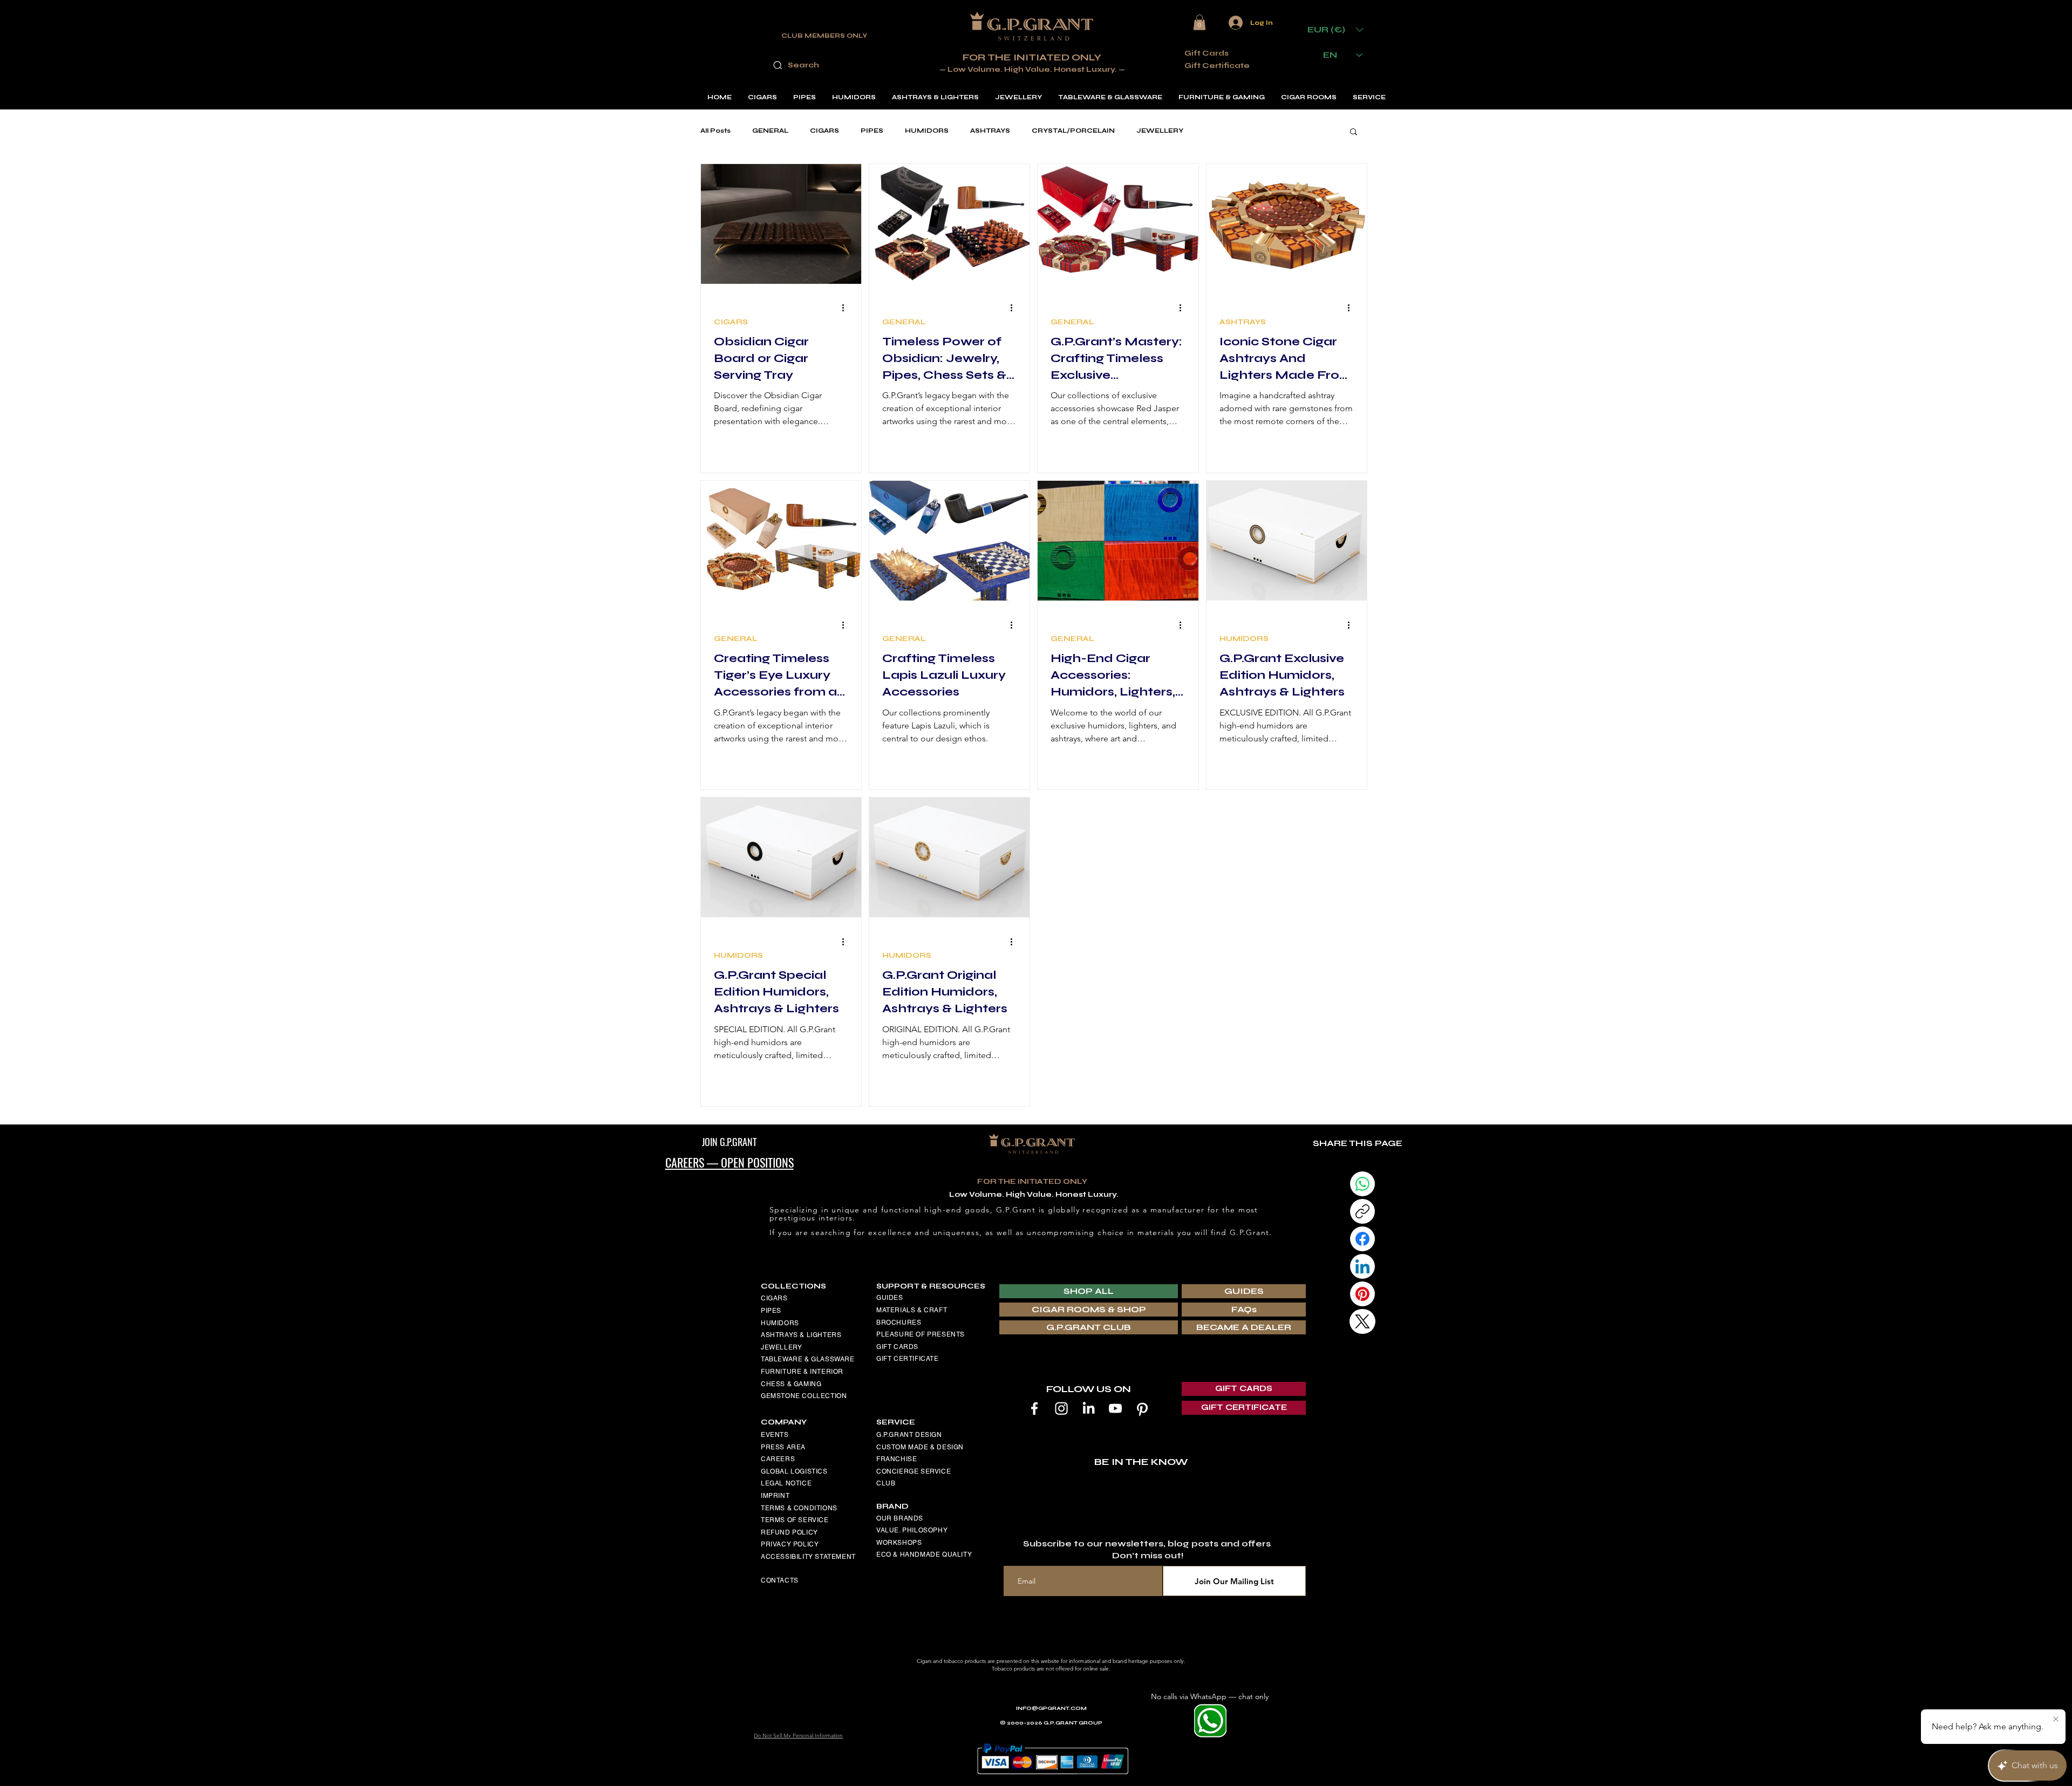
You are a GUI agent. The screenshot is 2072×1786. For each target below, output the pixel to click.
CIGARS (824, 131)
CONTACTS (780, 1580)
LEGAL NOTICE (786, 1483)
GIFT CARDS (897, 1347)
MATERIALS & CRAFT (912, 1310)
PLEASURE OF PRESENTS (921, 1334)
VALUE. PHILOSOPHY (912, 1530)
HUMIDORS (927, 131)
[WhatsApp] (1362, 1184)
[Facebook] (1034, 1408)
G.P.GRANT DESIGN (909, 1435)
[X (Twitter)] (1362, 1321)
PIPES (872, 131)
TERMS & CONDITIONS (799, 1508)
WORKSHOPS (899, 1543)
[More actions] (847, 308)
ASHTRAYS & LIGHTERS (801, 1335)
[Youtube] (1115, 1408)
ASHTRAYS (990, 131)
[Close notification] (2056, 1720)
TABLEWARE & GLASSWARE (808, 1359)
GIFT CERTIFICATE (908, 1359)
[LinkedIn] (1088, 1408)
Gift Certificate (1217, 66)
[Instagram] (1061, 1408)
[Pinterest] (1142, 1408)
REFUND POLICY (789, 1532)
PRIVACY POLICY (790, 1544)
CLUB (886, 1483)
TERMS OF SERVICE (795, 1520)
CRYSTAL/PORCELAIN (1073, 131)
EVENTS (775, 1435)
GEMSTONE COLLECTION (804, 1396)
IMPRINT (775, 1496)
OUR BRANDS (900, 1518)
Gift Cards (1207, 53)
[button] (1199, 22)
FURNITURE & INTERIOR (802, 1372)
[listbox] (1335, 29)
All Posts (715, 131)
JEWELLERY (1160, 131)
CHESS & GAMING (791, 1384)
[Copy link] (1362, 1211)
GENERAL (770, 131)
